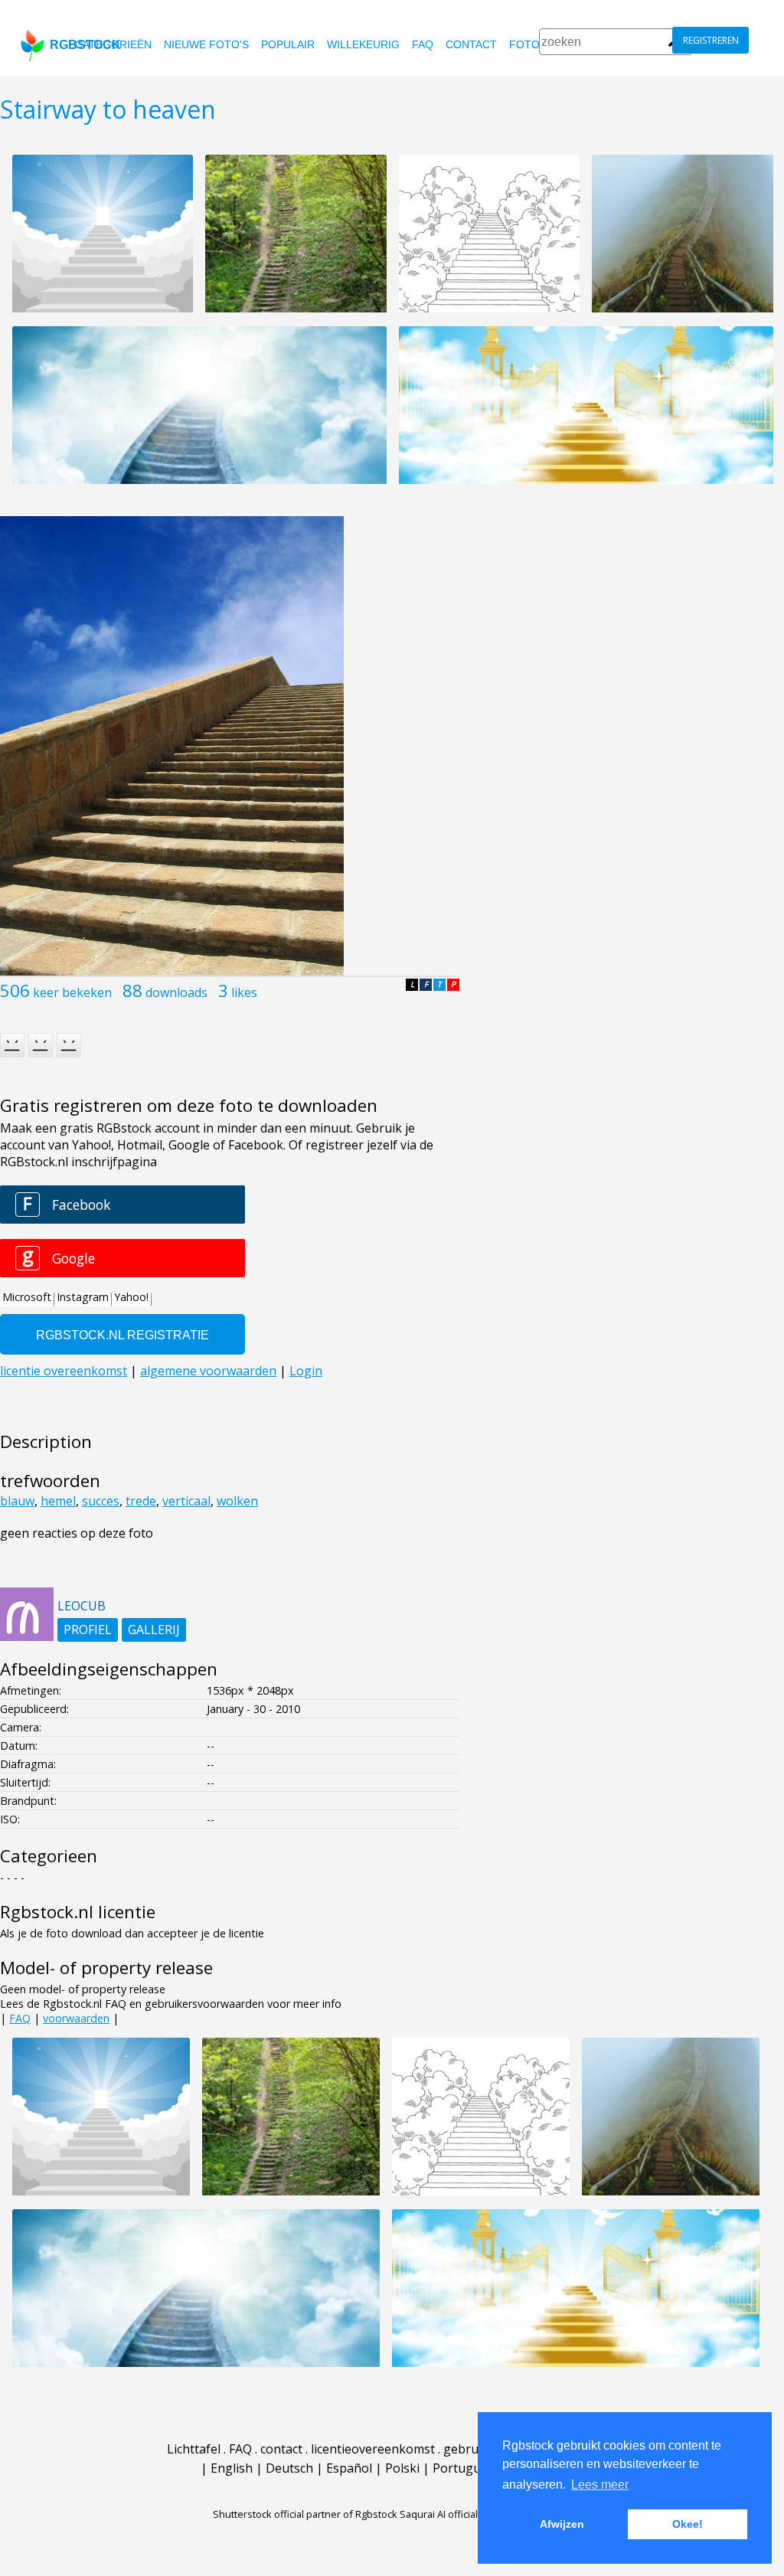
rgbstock (85, 45)
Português (463, 2468)
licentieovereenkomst (373, 2449)
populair (288, 44)
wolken (237, 1501)
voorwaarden (76, 2018)
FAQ (423, 44)
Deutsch (289, 2468)
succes (101, 1501)
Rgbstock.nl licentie (78, 1912)
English (232, 2468)
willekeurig (363, 44)
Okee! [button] (688, 2524)
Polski (402, 2468)
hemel (58, 1501)
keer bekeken (72, 992)
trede (141, 1501)
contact (471, 44)
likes (244, 992)
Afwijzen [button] (562, 2524)
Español (349, 2468)
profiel (88, 1630)
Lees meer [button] (600, 2484)
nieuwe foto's (206, 44)
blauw (17, 1501)
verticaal (186, 1501)
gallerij (154, 1630)
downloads (176, 992)
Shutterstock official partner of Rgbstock (305, 2514)
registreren (711, 40)
